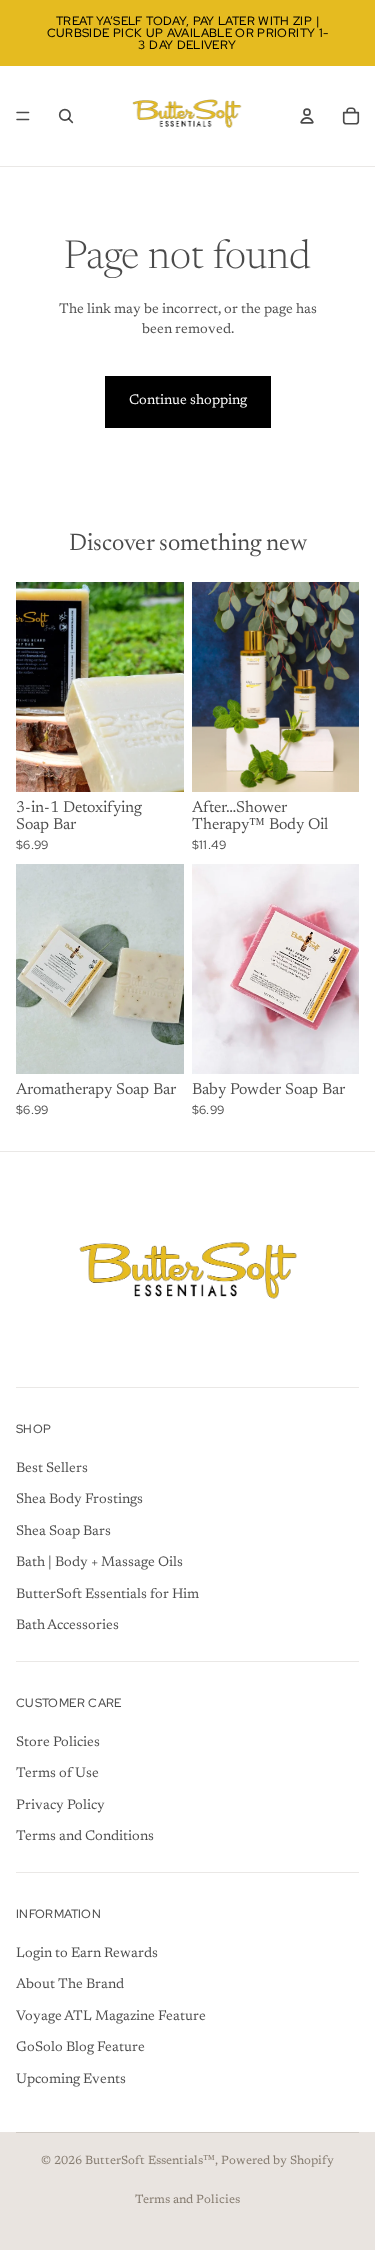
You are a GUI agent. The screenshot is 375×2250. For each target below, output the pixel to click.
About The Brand (70, 1985)
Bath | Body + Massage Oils (99, 1563)
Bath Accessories (67, 1626)
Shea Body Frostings (79, 1500)
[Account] (307, 116)
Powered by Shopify (277, 2161)
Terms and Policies (187, 2200)
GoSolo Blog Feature (80, 2048)
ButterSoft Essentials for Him (107, 1595)
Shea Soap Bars (63, 1531)
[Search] (66, 116)
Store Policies (58, 1742)
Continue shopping (188, 401)
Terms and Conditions (85, 1837)
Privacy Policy (60, 1805)
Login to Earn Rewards (87, 1953)
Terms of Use (57, 1774)
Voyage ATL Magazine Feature (111, 2016)
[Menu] (23, 116)
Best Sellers (52, 1468)
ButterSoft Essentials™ (150, 2161)
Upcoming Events (71, 2080)
